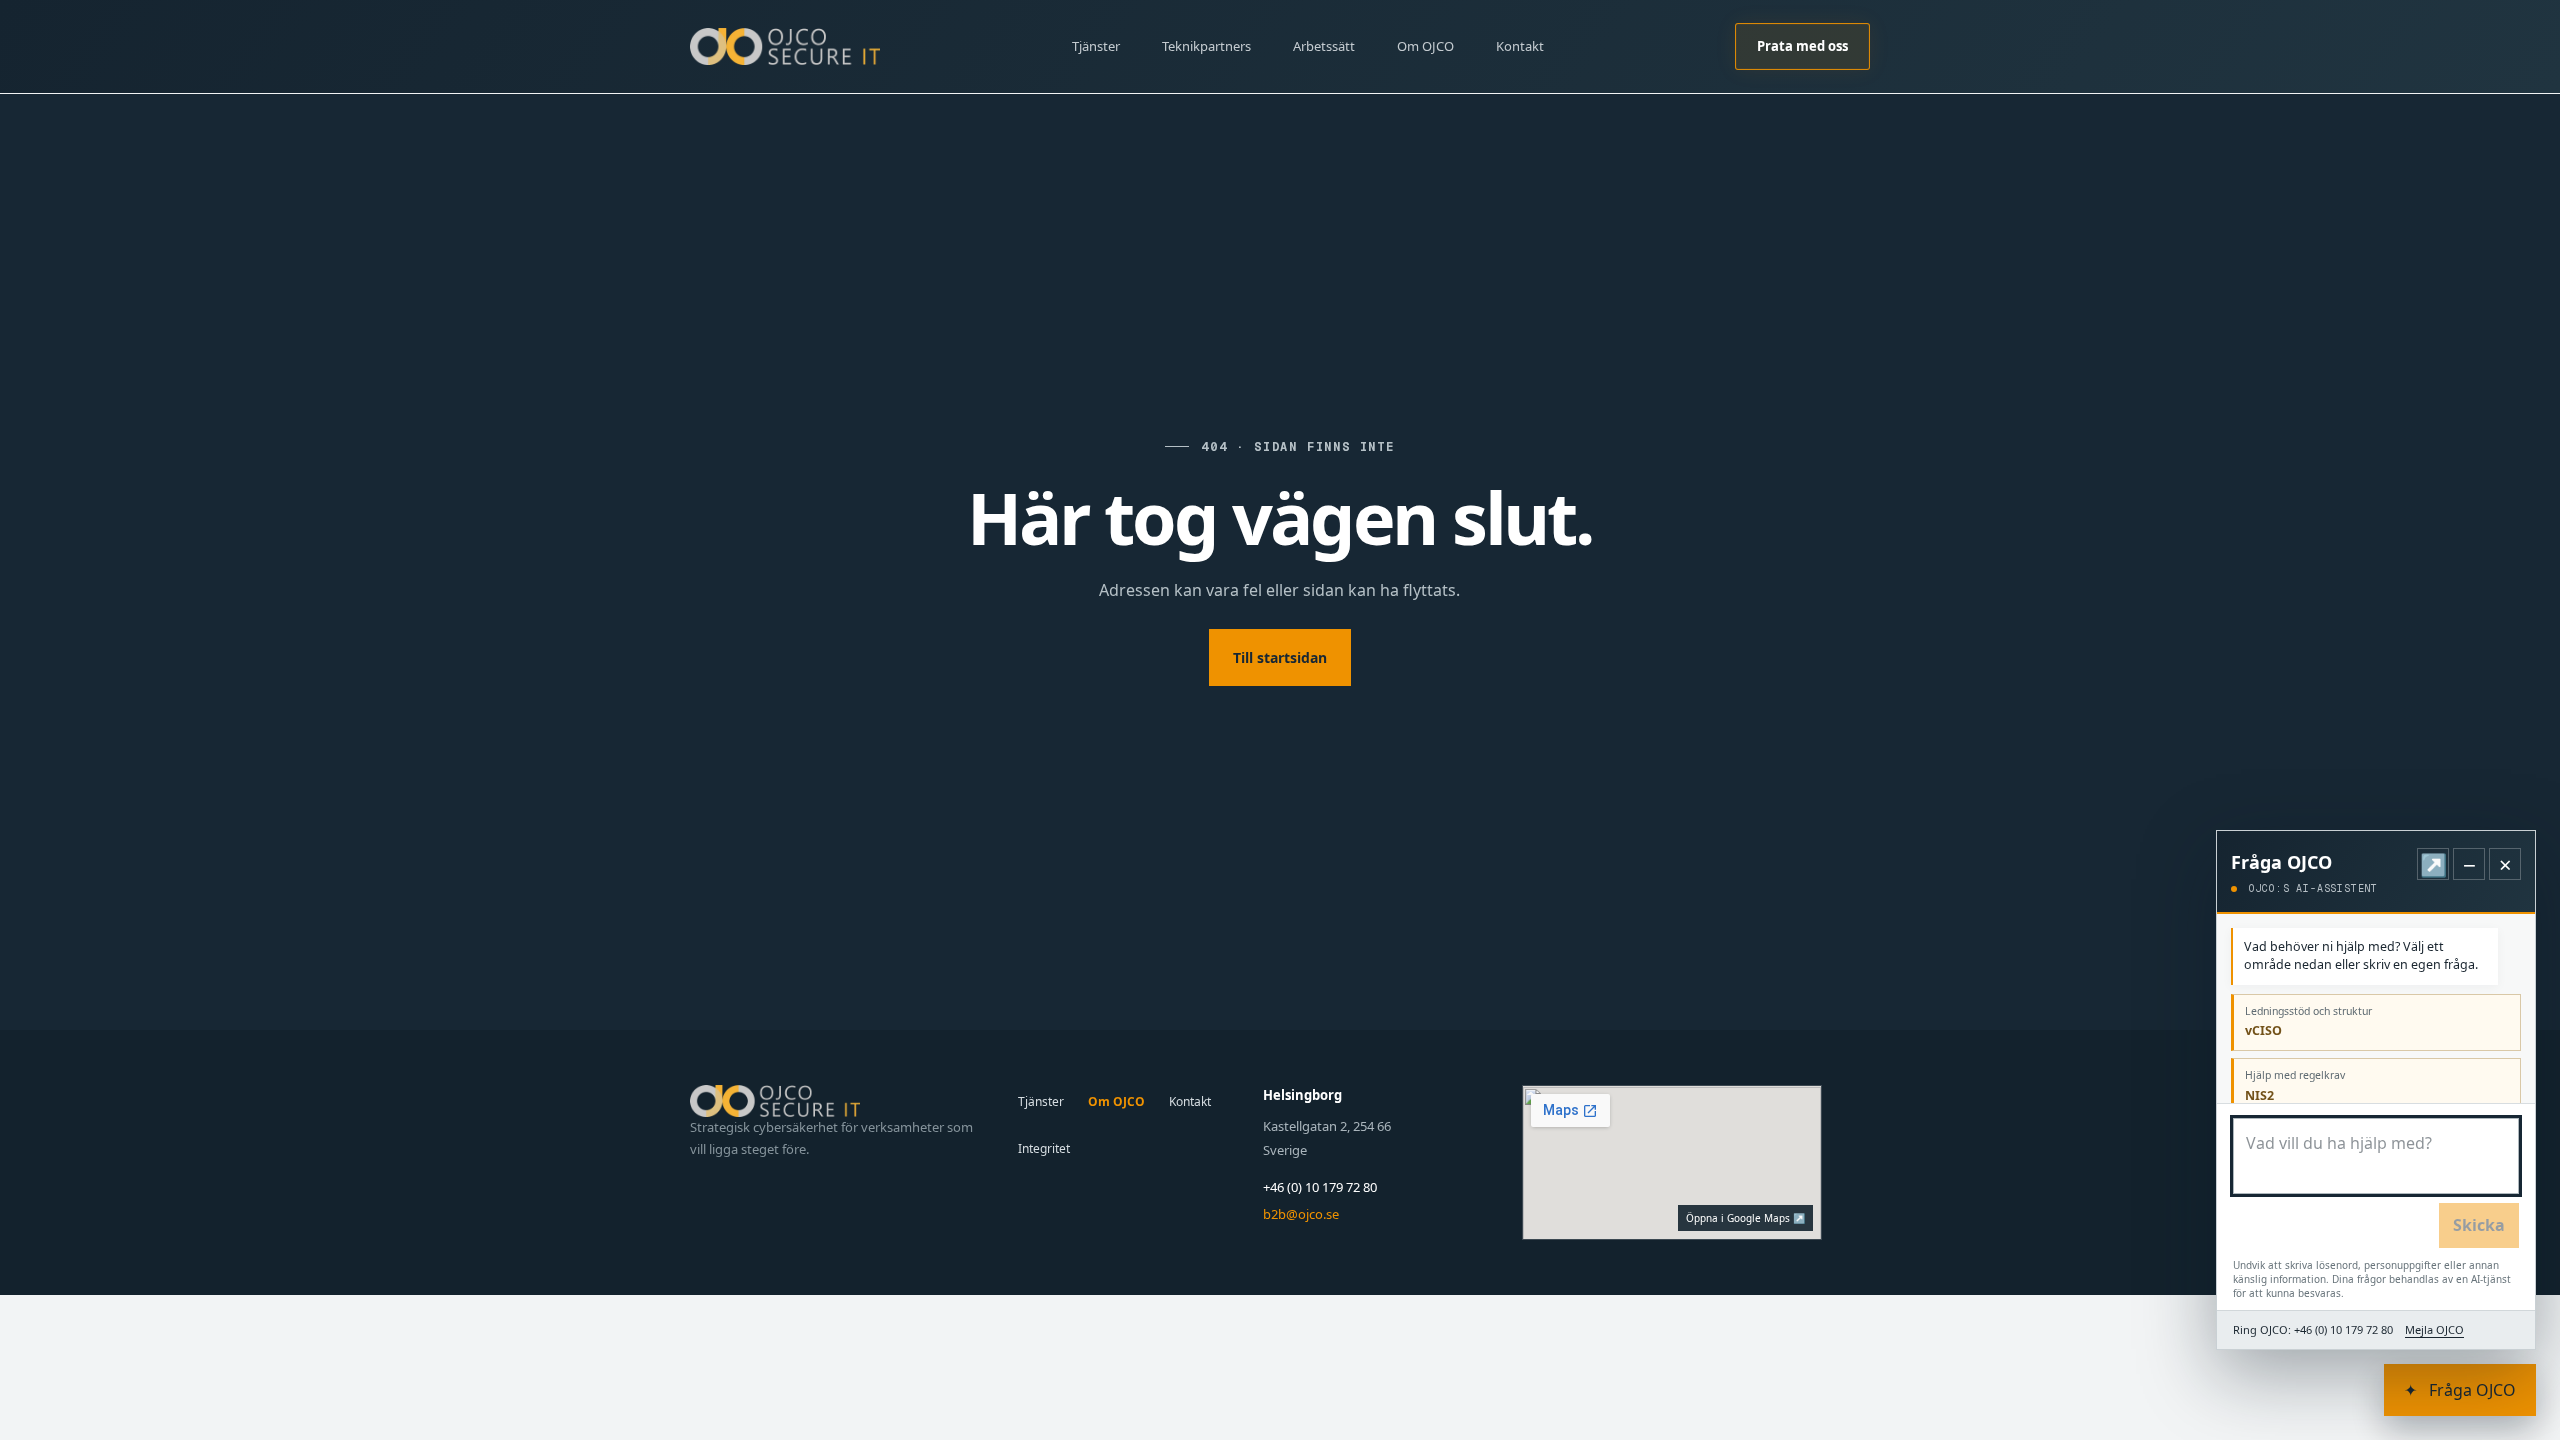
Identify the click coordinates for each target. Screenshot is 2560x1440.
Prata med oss (1802, 46)
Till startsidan (1280, 657)
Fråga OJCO (2460, 1390)
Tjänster (1096, 46)
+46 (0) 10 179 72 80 (1320, 1187)
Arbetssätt (1324, 46)
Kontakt (1520, 46)
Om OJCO (1425, 46)
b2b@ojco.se (1301, 1214)
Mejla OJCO (2434, 1329)
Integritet (1044, 1148)
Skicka (2479, 1225)
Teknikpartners (1206, 46)
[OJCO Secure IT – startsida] (785, 46)
